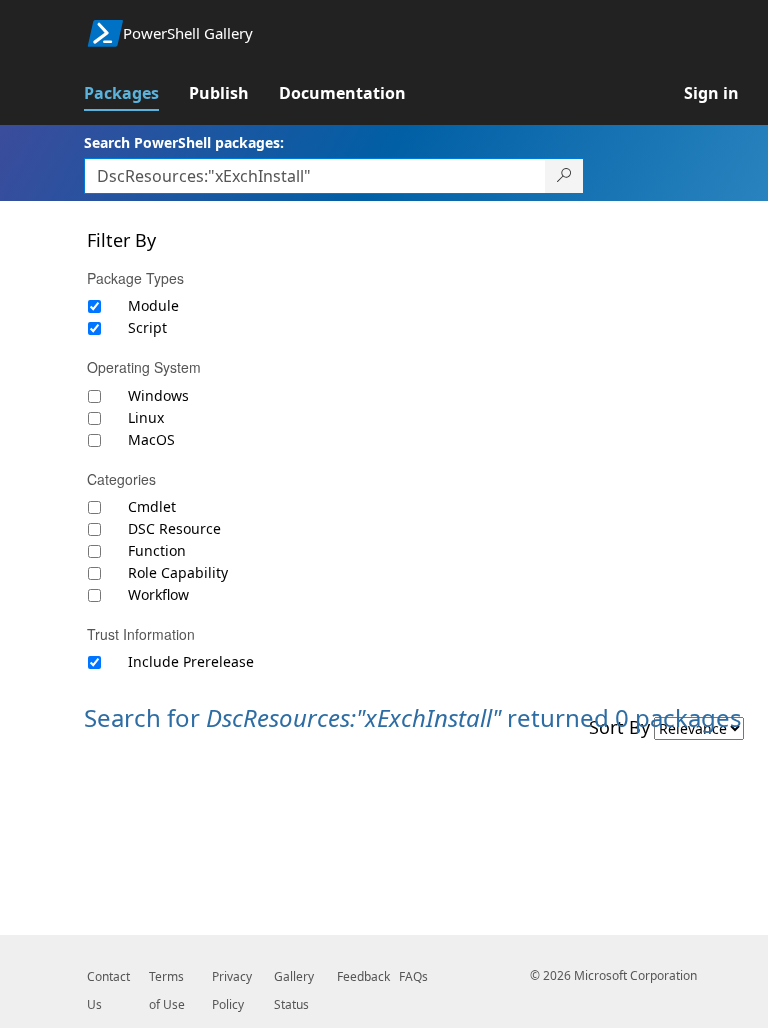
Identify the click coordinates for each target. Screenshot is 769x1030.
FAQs (413, 976)
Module (153, 305)
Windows (158, 395)
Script (147, 327)
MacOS (151, 439)
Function (157, 550)
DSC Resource (174, 528)
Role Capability (178, 572)
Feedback (363, 976)
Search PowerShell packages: (184, 142)
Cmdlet (152, 506)
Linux (146, 417)
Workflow (158, 594)
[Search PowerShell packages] (564, 176)
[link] (136, 93)
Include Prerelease (191, 661)
